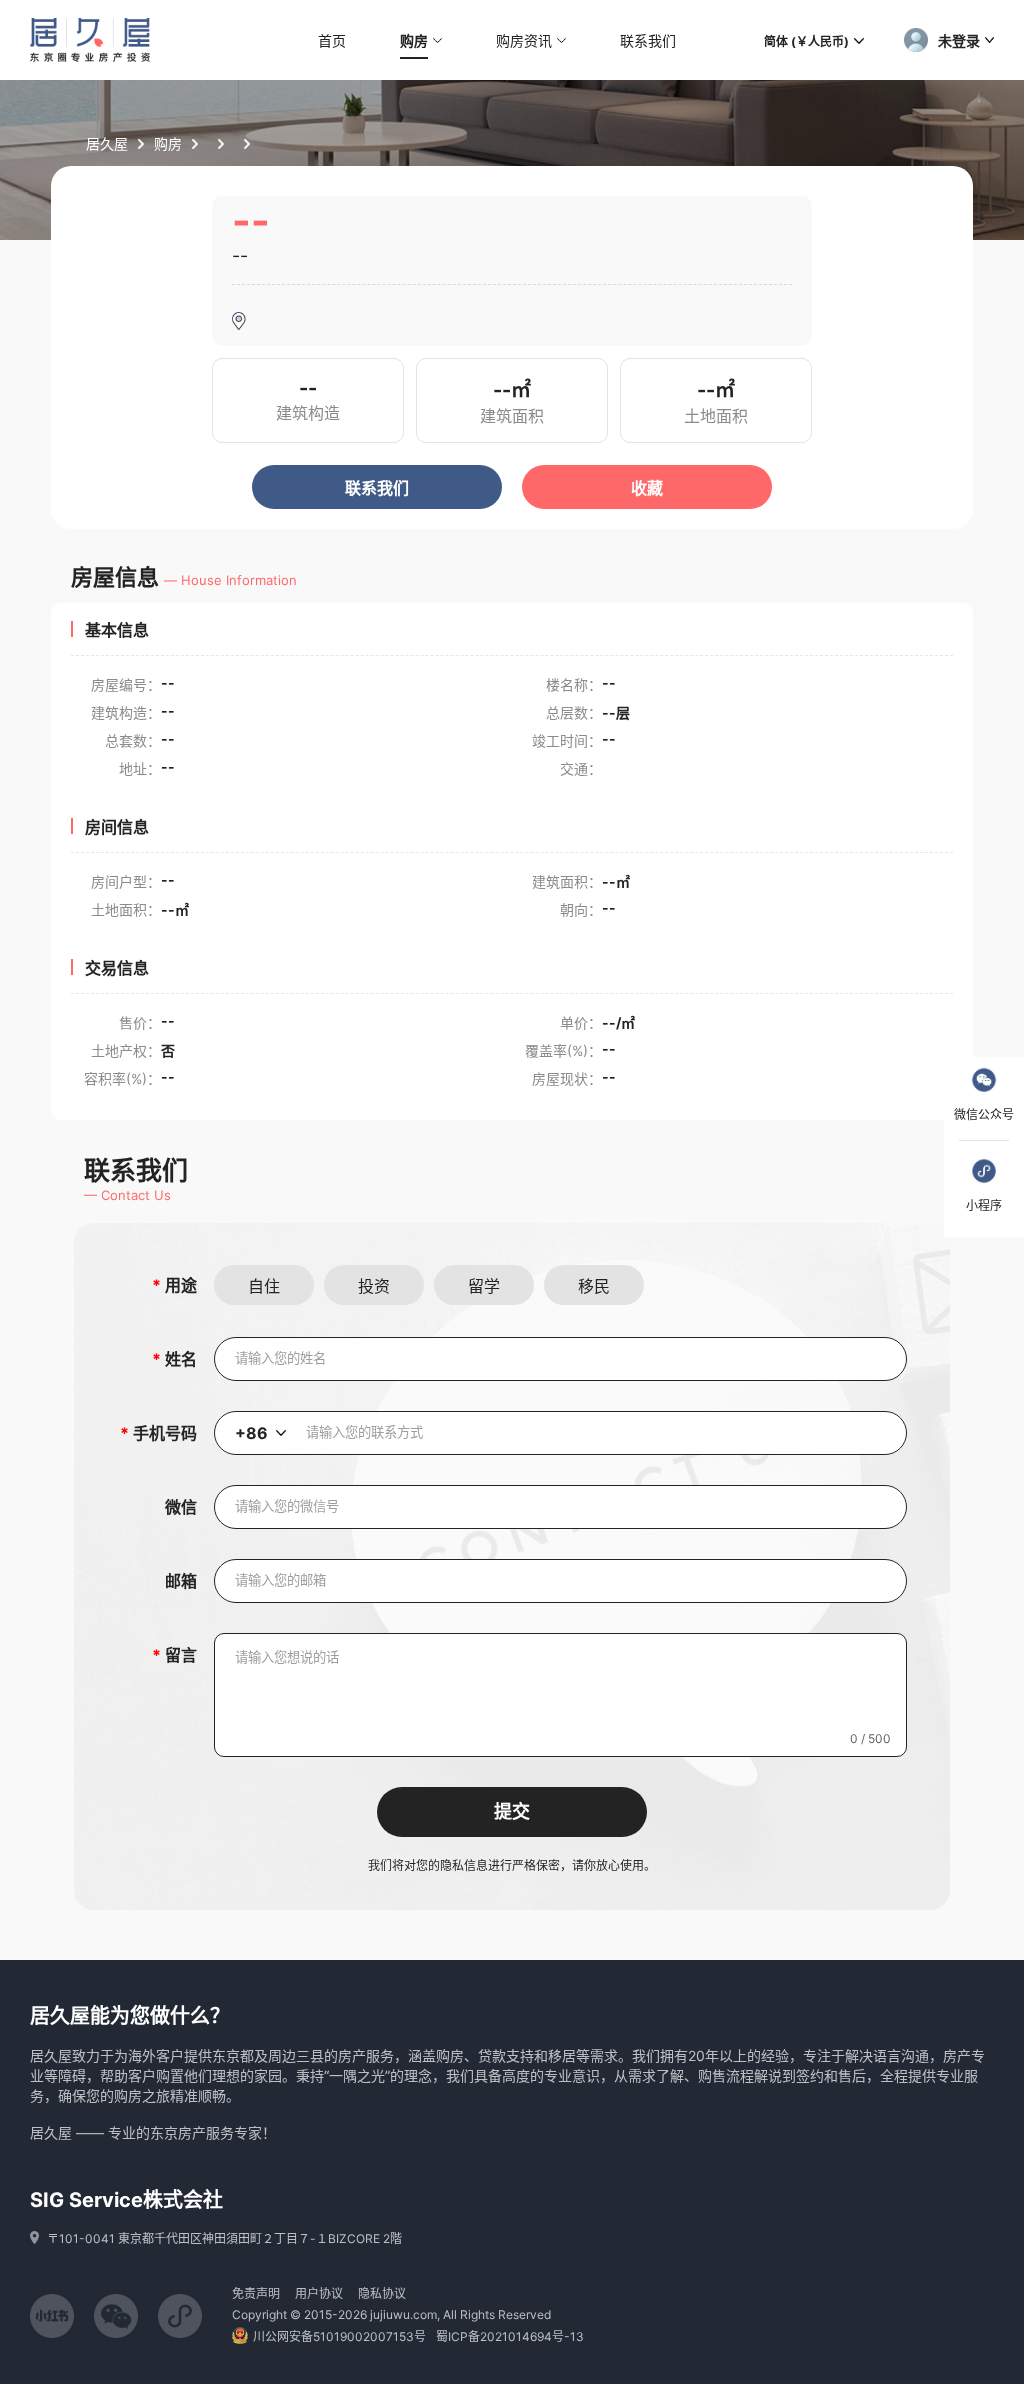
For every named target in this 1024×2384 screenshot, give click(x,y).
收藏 (647, 488)
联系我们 (377, 488)
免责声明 (256, 2293)
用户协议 (319, 2293)
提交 (512, 1812)
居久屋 (107, 143)
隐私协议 (382, 2293)
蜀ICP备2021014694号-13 (510, 2336)
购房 (168, 143)
